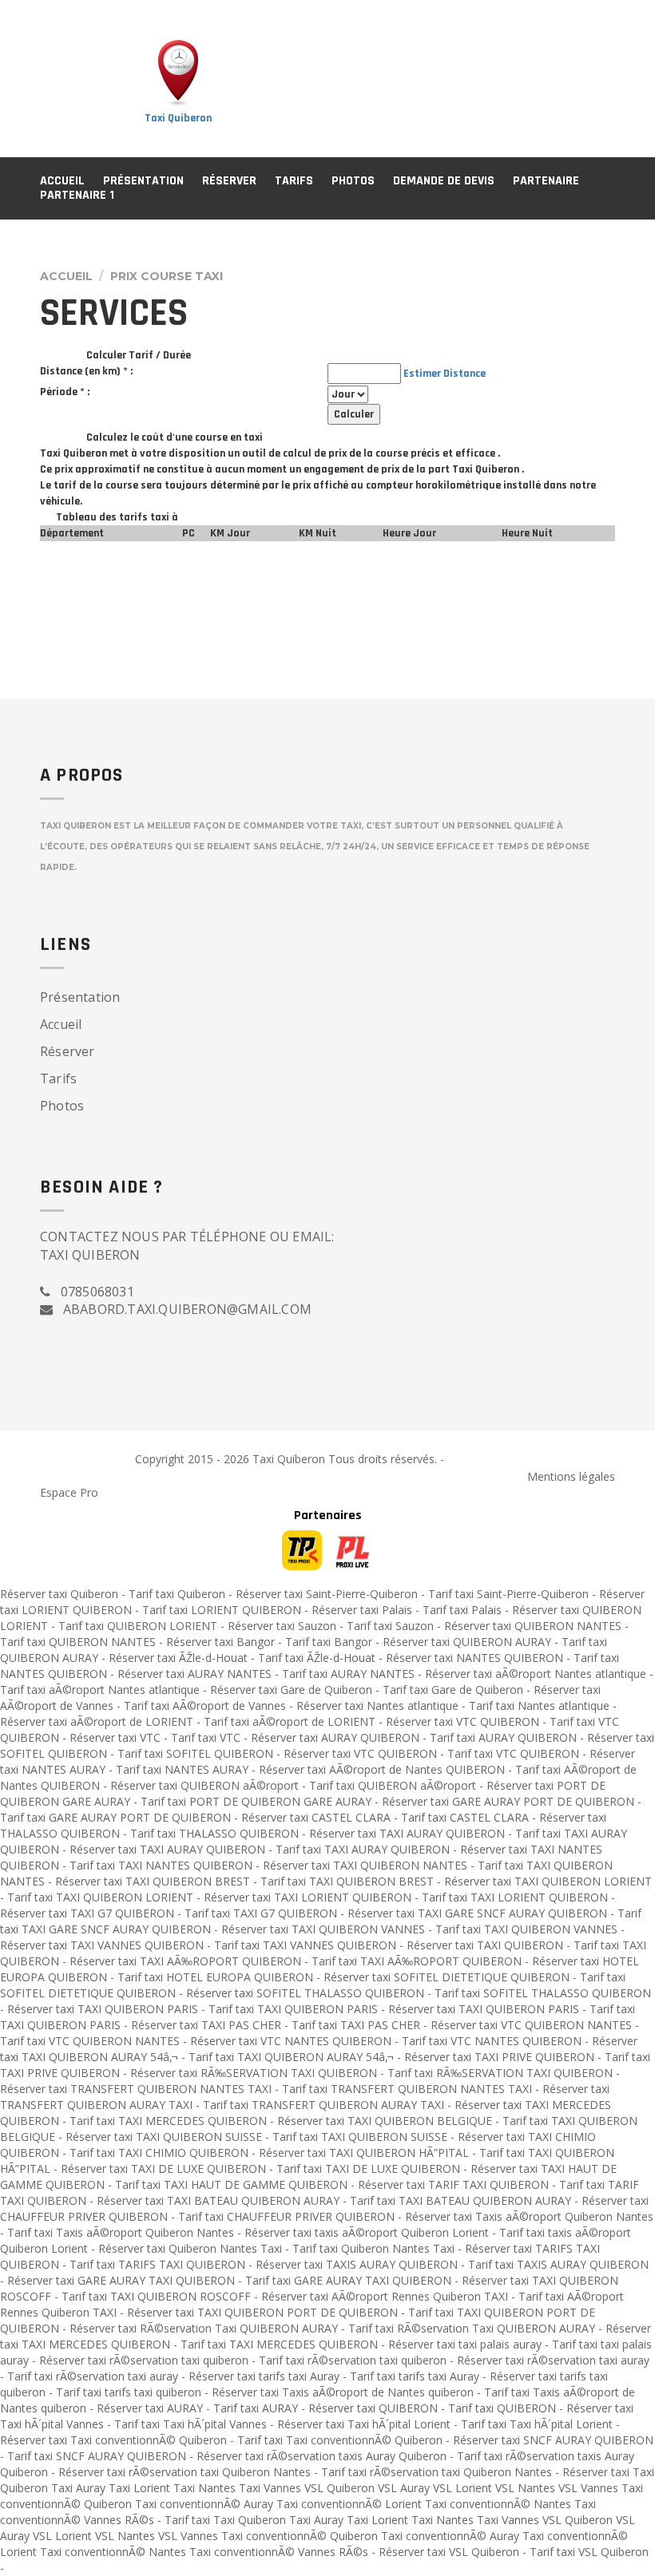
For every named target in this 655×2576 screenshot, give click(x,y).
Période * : (65, 392)
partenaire (546, 181)
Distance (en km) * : (86, 371)
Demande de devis (444, 181)
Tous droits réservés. (383, 1459)
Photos (353, 181)
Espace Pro (69, 1492)
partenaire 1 (77, 195)
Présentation (143, 181)
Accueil (62, 181)
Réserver (229, 181)
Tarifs (294, 181)
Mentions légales (571, 1476)
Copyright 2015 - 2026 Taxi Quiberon (232, 1459)
